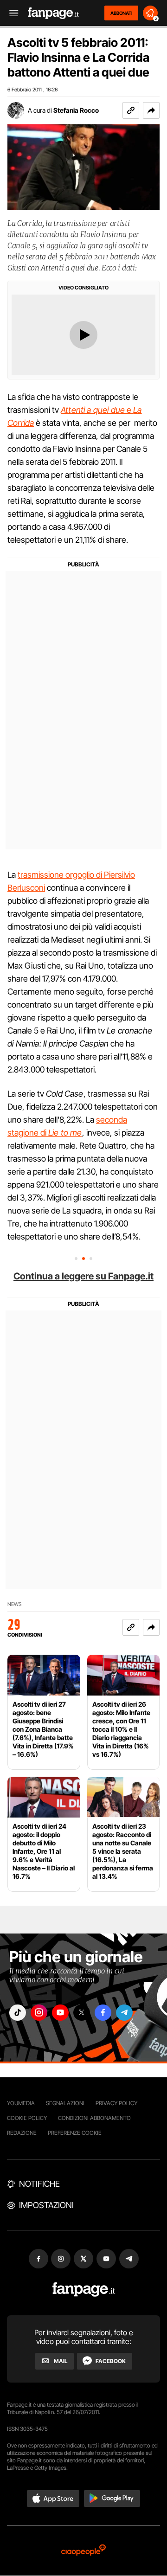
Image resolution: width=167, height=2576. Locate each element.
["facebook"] (103, 2013)
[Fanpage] (84, 2290)
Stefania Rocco (76, 110)
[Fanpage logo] (53, 13)
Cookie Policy (27, 2118)
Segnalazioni (65, 2103)
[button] (151, 110)
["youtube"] (60, 2013)
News (15, 1604)
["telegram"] (124, 2013)
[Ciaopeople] (83, 2551)
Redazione (22, 2133)
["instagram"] (39, 2013)
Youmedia (21, 2103)
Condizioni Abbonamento (94, 2118)
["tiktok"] (18, 2013)
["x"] (82, 2013)
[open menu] (11, 13)
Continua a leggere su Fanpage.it (83, 1276)
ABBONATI (121, 13)
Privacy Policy (116, 2103)
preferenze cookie (75, 2133)
